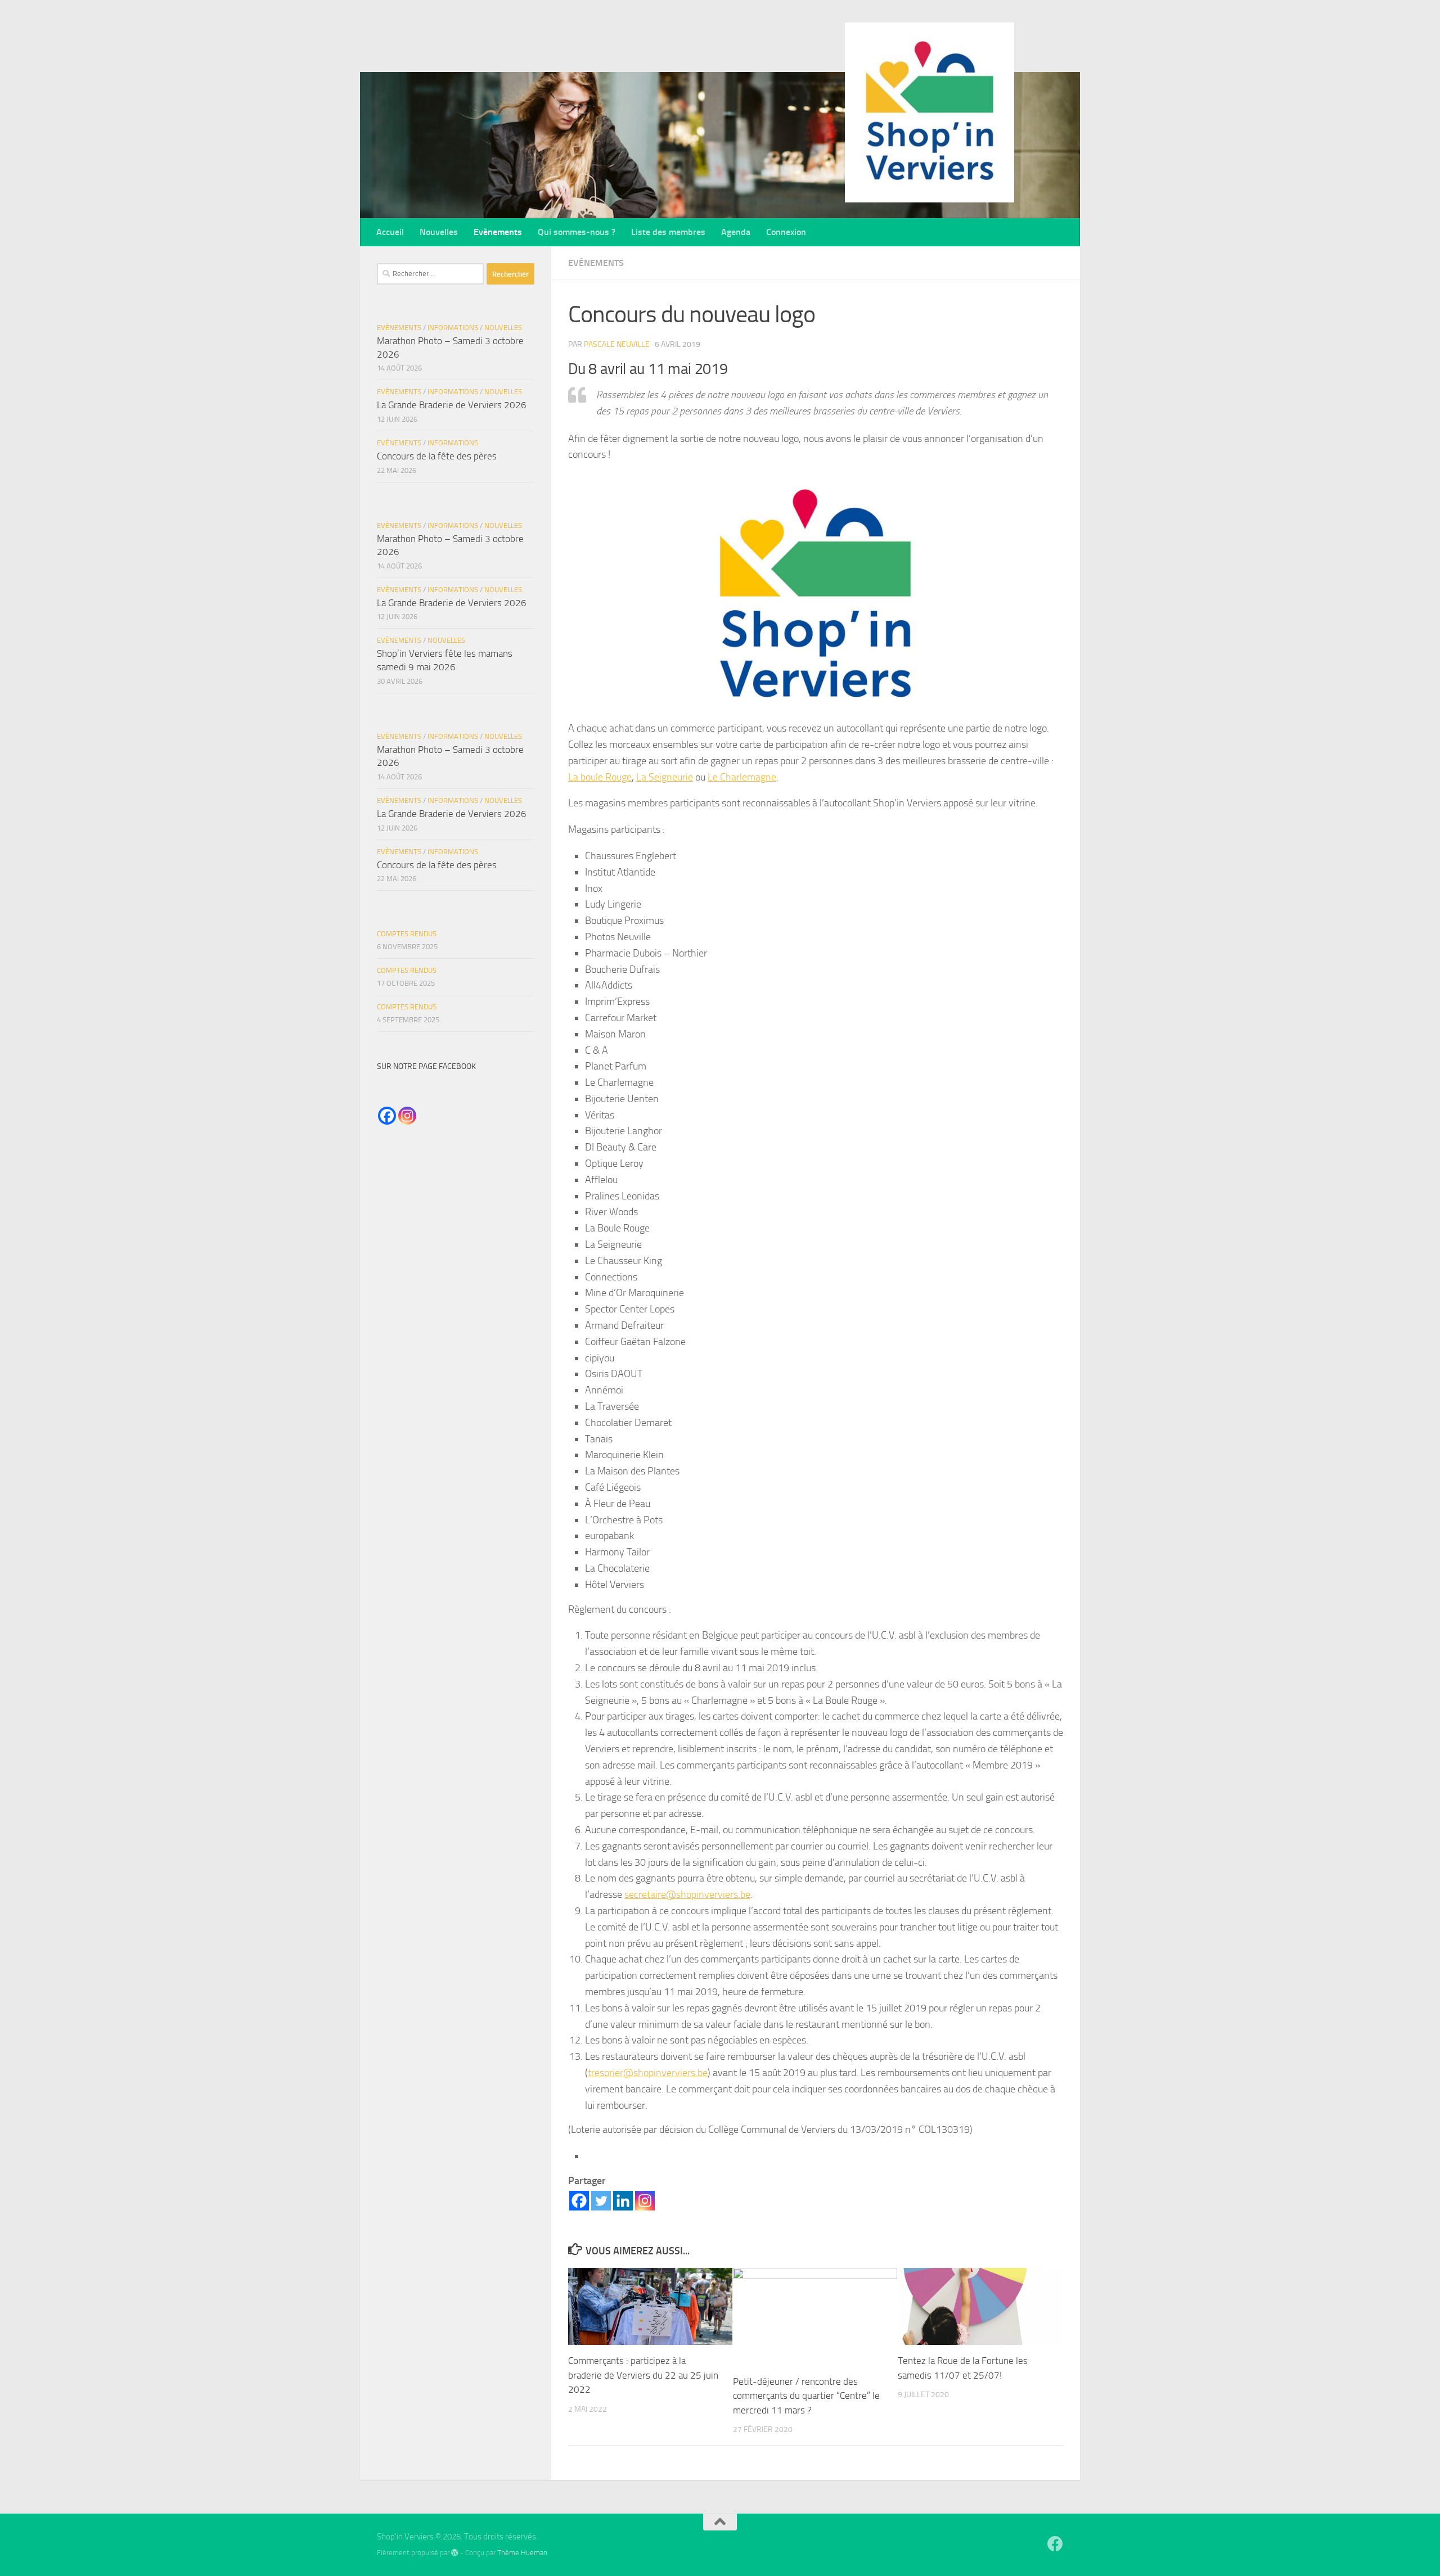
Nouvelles (439, 232)
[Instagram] (645, 2201)
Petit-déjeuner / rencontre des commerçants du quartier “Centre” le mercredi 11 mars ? (806, 2396)
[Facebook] (579, 2201)
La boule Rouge (600, 777)
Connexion (786, 232)
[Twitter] (601, 2201)
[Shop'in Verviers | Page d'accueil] (930, 112)
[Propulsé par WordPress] (455, 2553)
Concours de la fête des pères (437, 456)
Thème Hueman (522, 2553)
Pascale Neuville (617, 344)
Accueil (390, 232)
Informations (453, 328)
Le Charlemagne (742, 777)
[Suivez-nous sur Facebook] (1055, 2544)
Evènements (498, 232)
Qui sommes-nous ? (577, 232)
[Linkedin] (623, 2201)
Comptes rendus (407, 934)
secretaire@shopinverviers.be (687, 1894)
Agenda (736, 232)
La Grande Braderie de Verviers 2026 (452, 405)
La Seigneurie (665, 777)
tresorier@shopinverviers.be (648, 2073)
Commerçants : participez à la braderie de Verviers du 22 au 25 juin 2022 (643, 2375)
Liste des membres (668, 232)
